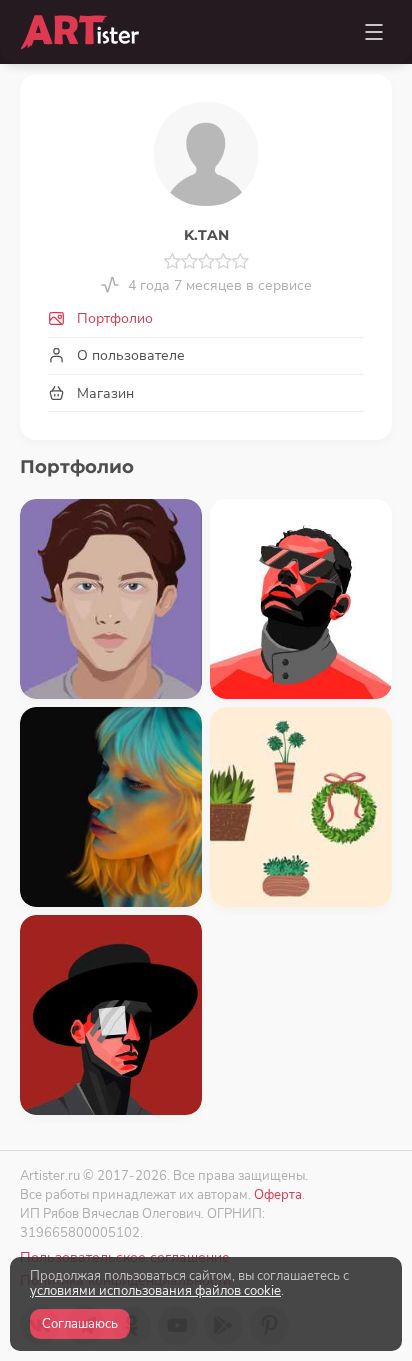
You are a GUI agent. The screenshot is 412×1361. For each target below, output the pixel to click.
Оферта (278, 1194)
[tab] (206, 319)
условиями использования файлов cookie (155, 1291)
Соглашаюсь (80, 1324)
